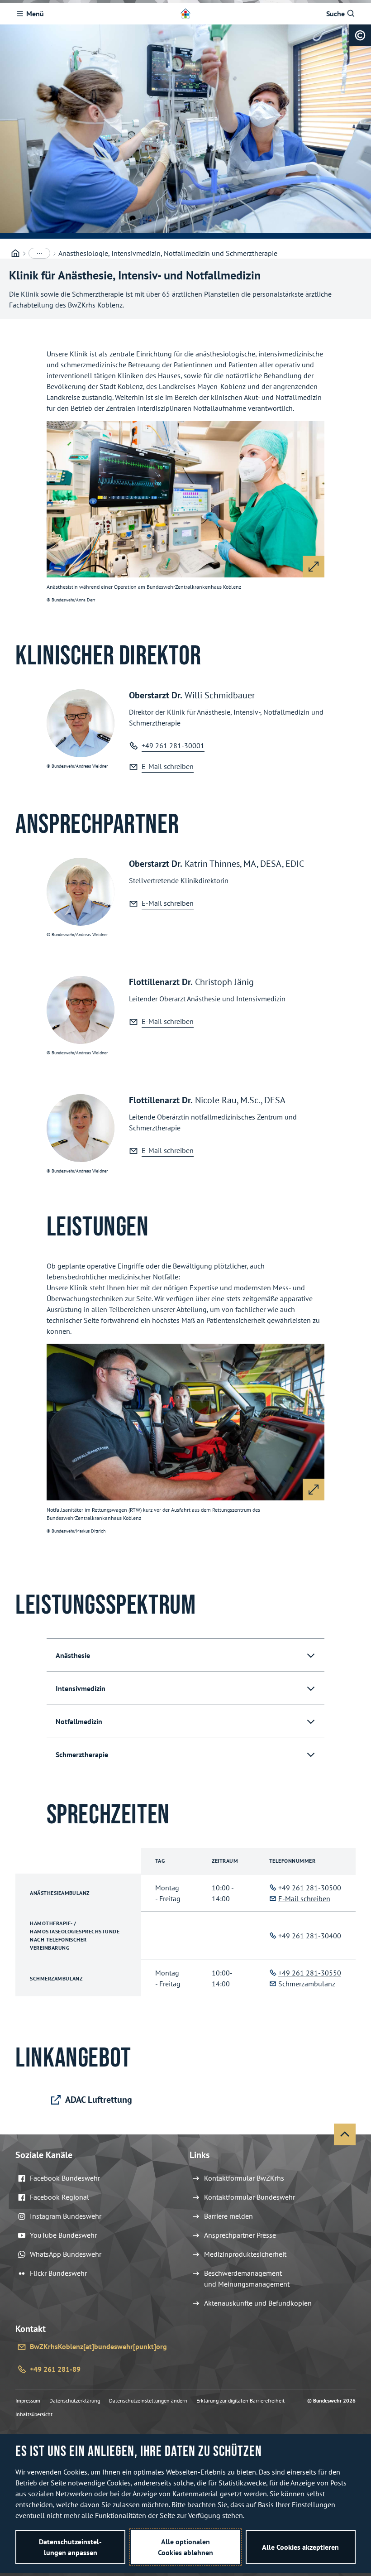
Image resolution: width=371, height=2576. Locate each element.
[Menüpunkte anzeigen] (39, 253)
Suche (335, 14)
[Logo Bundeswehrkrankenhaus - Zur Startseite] (185, 14)
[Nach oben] (345, 2134)
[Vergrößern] (314, 567)
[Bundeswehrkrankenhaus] (15, 253)
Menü (35, 14)
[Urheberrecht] (360, 35)
